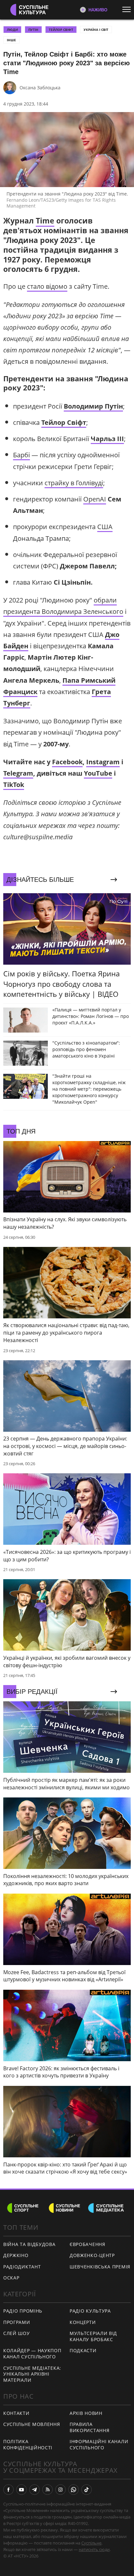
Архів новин (86, 2413)
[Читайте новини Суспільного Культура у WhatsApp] (74, 2490)
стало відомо (47, 286)
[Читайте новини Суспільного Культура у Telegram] (34, 2490)
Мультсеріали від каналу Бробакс (93, 2336)
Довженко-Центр (92, 2255)
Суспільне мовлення (32, 2424)
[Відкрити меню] (128, 9)
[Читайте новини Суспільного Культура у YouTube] (21, 2490)
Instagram (103, 762)
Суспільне (91, 2543)
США (105, 527)
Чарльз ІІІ (107, 439)
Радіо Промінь (23, 2311)
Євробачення (87, 2244)
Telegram (18, 773)
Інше (11, 40)
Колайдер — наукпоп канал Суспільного (32, 2354)
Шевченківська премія (100, 2267)
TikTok (14, 785)
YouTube (98, 773)
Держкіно (16, 2255)
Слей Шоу (17, 2333)
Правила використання (89, 2427)
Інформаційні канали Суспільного (99, 2444)
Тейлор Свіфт (61, 30)
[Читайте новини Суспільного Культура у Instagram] (60, 2490)
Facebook (67, 762)
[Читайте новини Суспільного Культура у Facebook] (8, 2490)
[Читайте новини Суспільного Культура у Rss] (47, 2490)
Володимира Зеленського (82, 611)
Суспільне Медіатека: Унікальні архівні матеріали (32, 2374)
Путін (33, 30)
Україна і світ (96, 30)
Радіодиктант (22, 2267)
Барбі (21, 455)
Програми (17, 2322)
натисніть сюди (94, 2549)
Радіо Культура (90, 2311)
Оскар (11, 2278)
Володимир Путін (93, 406)
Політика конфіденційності (28, 2444)
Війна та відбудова (29, 2244)
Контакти (16, 2413)
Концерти (83, 2322)
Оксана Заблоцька (40, 88)
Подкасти (83, 2350)
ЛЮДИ (12, 30)
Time (45, 221)
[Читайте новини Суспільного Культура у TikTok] (87, 2490)
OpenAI (95, 499)
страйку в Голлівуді (74, 483)
